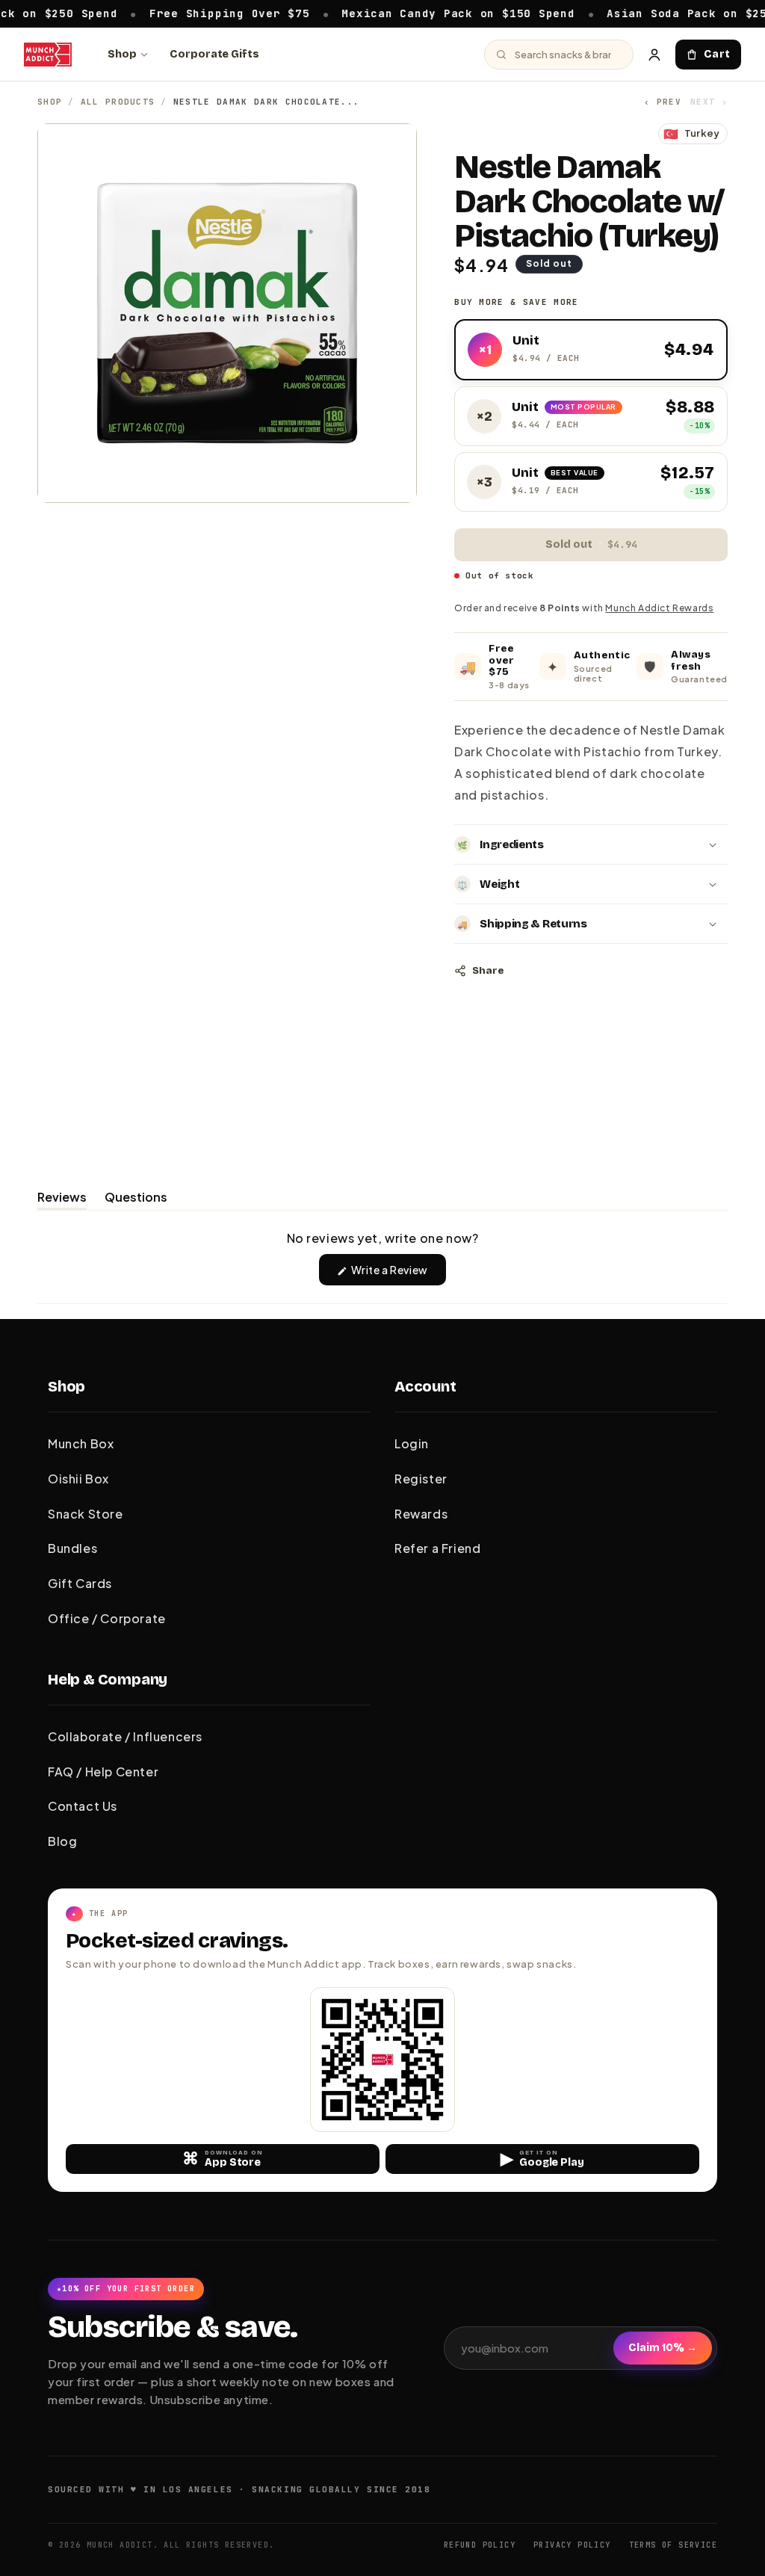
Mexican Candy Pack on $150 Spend (412, 13)
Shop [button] (66, 1386)
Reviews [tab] (62, 1199)
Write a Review (398, 1274)
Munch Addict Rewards (659, 608)
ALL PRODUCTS (118, 102)
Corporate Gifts (214, 54)
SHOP (50, 102)
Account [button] (425, 1386)
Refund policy (480, 2545)
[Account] (654, 55)
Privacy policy (572, 2545)
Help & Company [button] (108, 1679)
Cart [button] (717, 54)
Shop (122, 54)
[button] (591, 844)
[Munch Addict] (48, 55)
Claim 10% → (663, 2348)
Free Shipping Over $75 (183, 13)
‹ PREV (663, 102)
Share (488, 971)
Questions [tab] (136, 1199)
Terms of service (673, 2545)
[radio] (591, 350)
